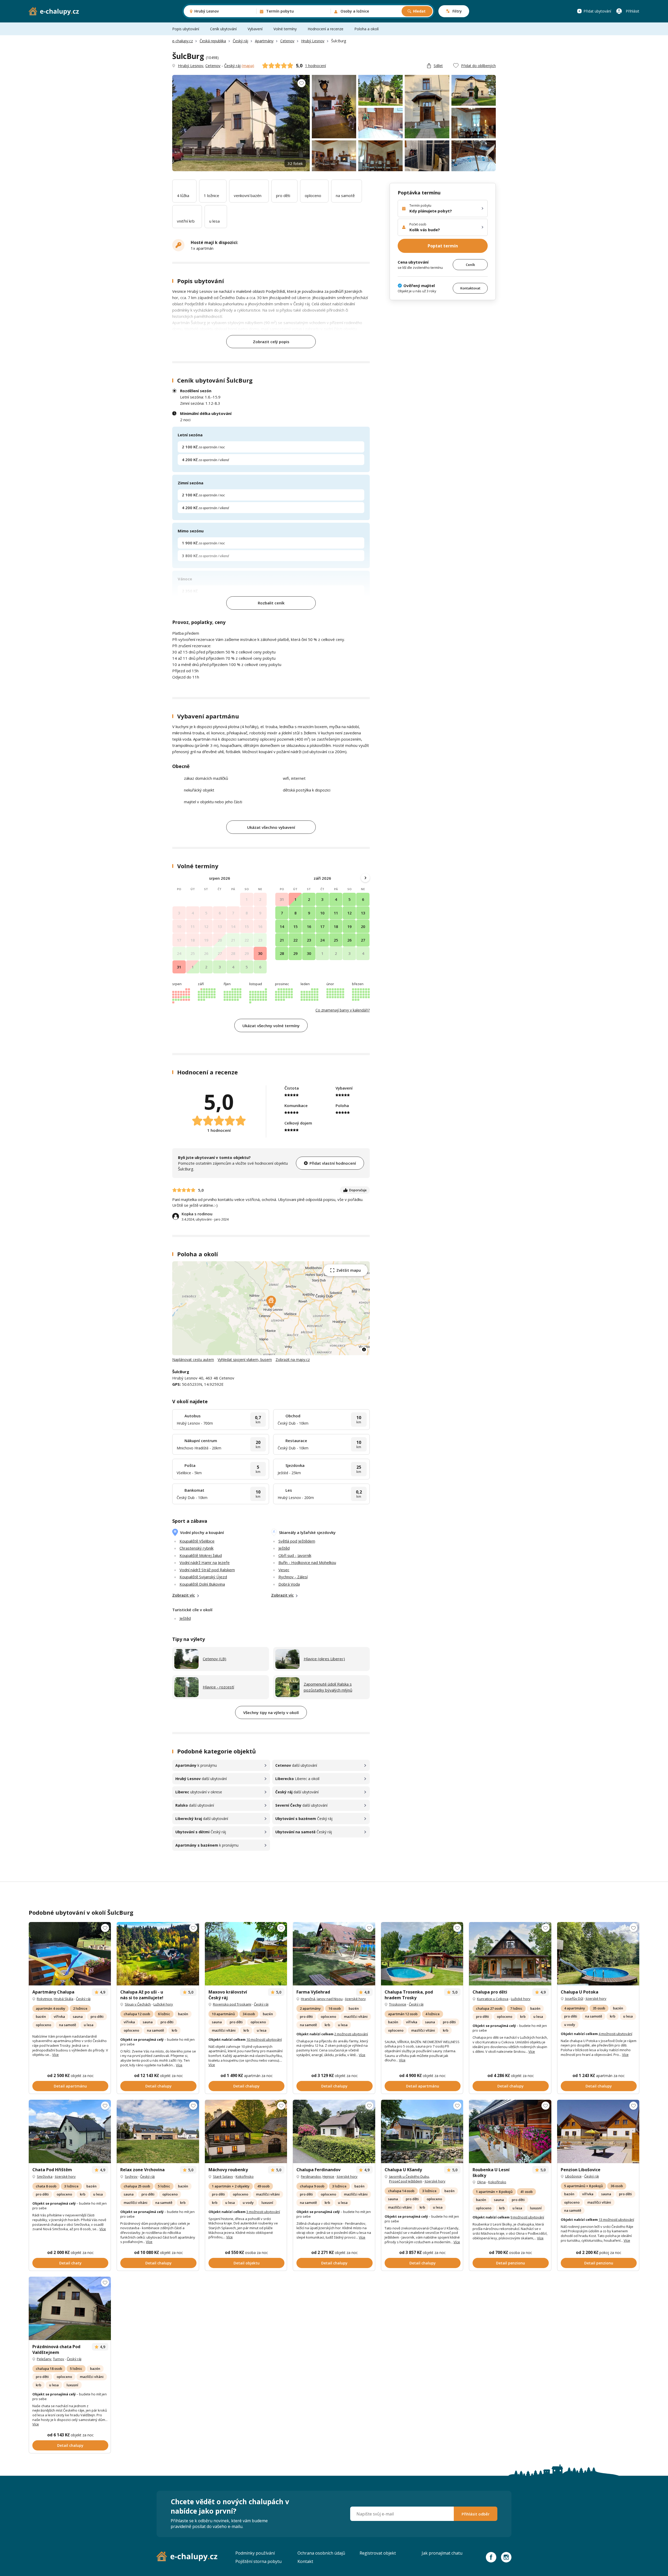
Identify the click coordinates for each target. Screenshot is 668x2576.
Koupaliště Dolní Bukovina (202, 1584)
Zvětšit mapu (349, 1270)
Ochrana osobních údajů (321, 2553)
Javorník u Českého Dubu (409, 2176)
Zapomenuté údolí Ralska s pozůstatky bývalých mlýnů (328, 1687)
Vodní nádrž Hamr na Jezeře (205, 1562)
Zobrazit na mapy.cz (293, 1360)
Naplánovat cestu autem (193, 1360)
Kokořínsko (245, 2176)
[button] (271, 1302)
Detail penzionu (511, 2263)
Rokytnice (44, 1999)
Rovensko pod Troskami (232, 2004)
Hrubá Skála (64, 1999)
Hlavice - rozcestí (218, 1687)
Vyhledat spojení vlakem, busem (245, 1360)
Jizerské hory (356, 1999)
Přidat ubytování (597, 11)
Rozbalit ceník (271, 603)
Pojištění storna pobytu (258, 2561)
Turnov (59, 2359)
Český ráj (240, 41)
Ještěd (284, 1548)
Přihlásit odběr (476, 2514)
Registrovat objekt (378, 2553)
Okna (481, 2182)
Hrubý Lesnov (313, 41)
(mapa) (248, 66)
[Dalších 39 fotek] (334, 1954)
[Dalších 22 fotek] (334, 2131)
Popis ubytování (186, 29)
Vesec (284, 1570)
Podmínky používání (255, 2553)
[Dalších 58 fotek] (158, 1954)
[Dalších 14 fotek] (246, 2131)
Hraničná (308, 1999)
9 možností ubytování (527, 2217)
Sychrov (131, 2176)
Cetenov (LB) (214, 1659)
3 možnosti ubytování (263, 2212)
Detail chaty (70, 2263)
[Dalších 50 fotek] (246, 1954)
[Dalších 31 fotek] (422, 2131)
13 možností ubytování (616, 2220)
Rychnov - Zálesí (293, 1577)
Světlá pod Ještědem (297, 1541)
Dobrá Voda (289, 1584)
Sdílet (438, 66)
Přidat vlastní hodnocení (333, 1163)
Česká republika (213, 41)
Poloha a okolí (366, 29)
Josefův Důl (574, 1998)
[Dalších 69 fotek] (598, 1954)
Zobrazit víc (184, 1595)
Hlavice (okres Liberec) (324, 1659)
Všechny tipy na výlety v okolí (271, 1712)
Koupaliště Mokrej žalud (201, 1555)
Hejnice (328, 2176)
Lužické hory (163, 2004)
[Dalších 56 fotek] (422, 1954)
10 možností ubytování (264, 2039)
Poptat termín (443, 246)
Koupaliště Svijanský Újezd (203, 1577)
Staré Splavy (223, 2176)
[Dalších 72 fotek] (510, 2131)
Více (55, 2055)
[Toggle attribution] (364, 1349)
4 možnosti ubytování (615, 2034)
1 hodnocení (315, 66)
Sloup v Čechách (138, 2004)
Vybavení (255, 29)
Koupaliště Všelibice (197, 1541)
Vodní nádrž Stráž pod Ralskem (207, 1570)
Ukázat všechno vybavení (271, 827)
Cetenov (287, 41)
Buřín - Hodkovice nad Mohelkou (307, 1562)
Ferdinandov (311, 2176)
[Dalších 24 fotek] (510, 1954)
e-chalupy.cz (183, 41)
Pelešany (44, 2359)
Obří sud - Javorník (295, 1555)
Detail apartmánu (70, 2086)
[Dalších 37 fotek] (70, 1954)
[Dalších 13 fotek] (598, 2131)
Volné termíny (285, 29)
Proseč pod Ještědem (406, 2181)
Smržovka (45, 2176)
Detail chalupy (159, 2086)
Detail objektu (247, 2263)
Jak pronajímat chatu (442, 2553)
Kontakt (305, 2561)
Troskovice (398, 2004)
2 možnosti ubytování (351, 2034)
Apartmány (264, 41)
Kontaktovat (470, 288)
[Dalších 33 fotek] (70, 2308)
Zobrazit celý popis (271, 342)
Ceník (470, 264)
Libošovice (573, 2176)
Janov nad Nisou (330, 1999)
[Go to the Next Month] (365, 878)
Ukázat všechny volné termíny (271, 1026)
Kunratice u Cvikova (493, 1999)
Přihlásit (633, 11)
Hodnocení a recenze (326, 29)
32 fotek (295, 163)
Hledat (419, 11)
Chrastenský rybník (196, 1548)
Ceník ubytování (223, 29)
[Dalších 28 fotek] (70, 2131)
